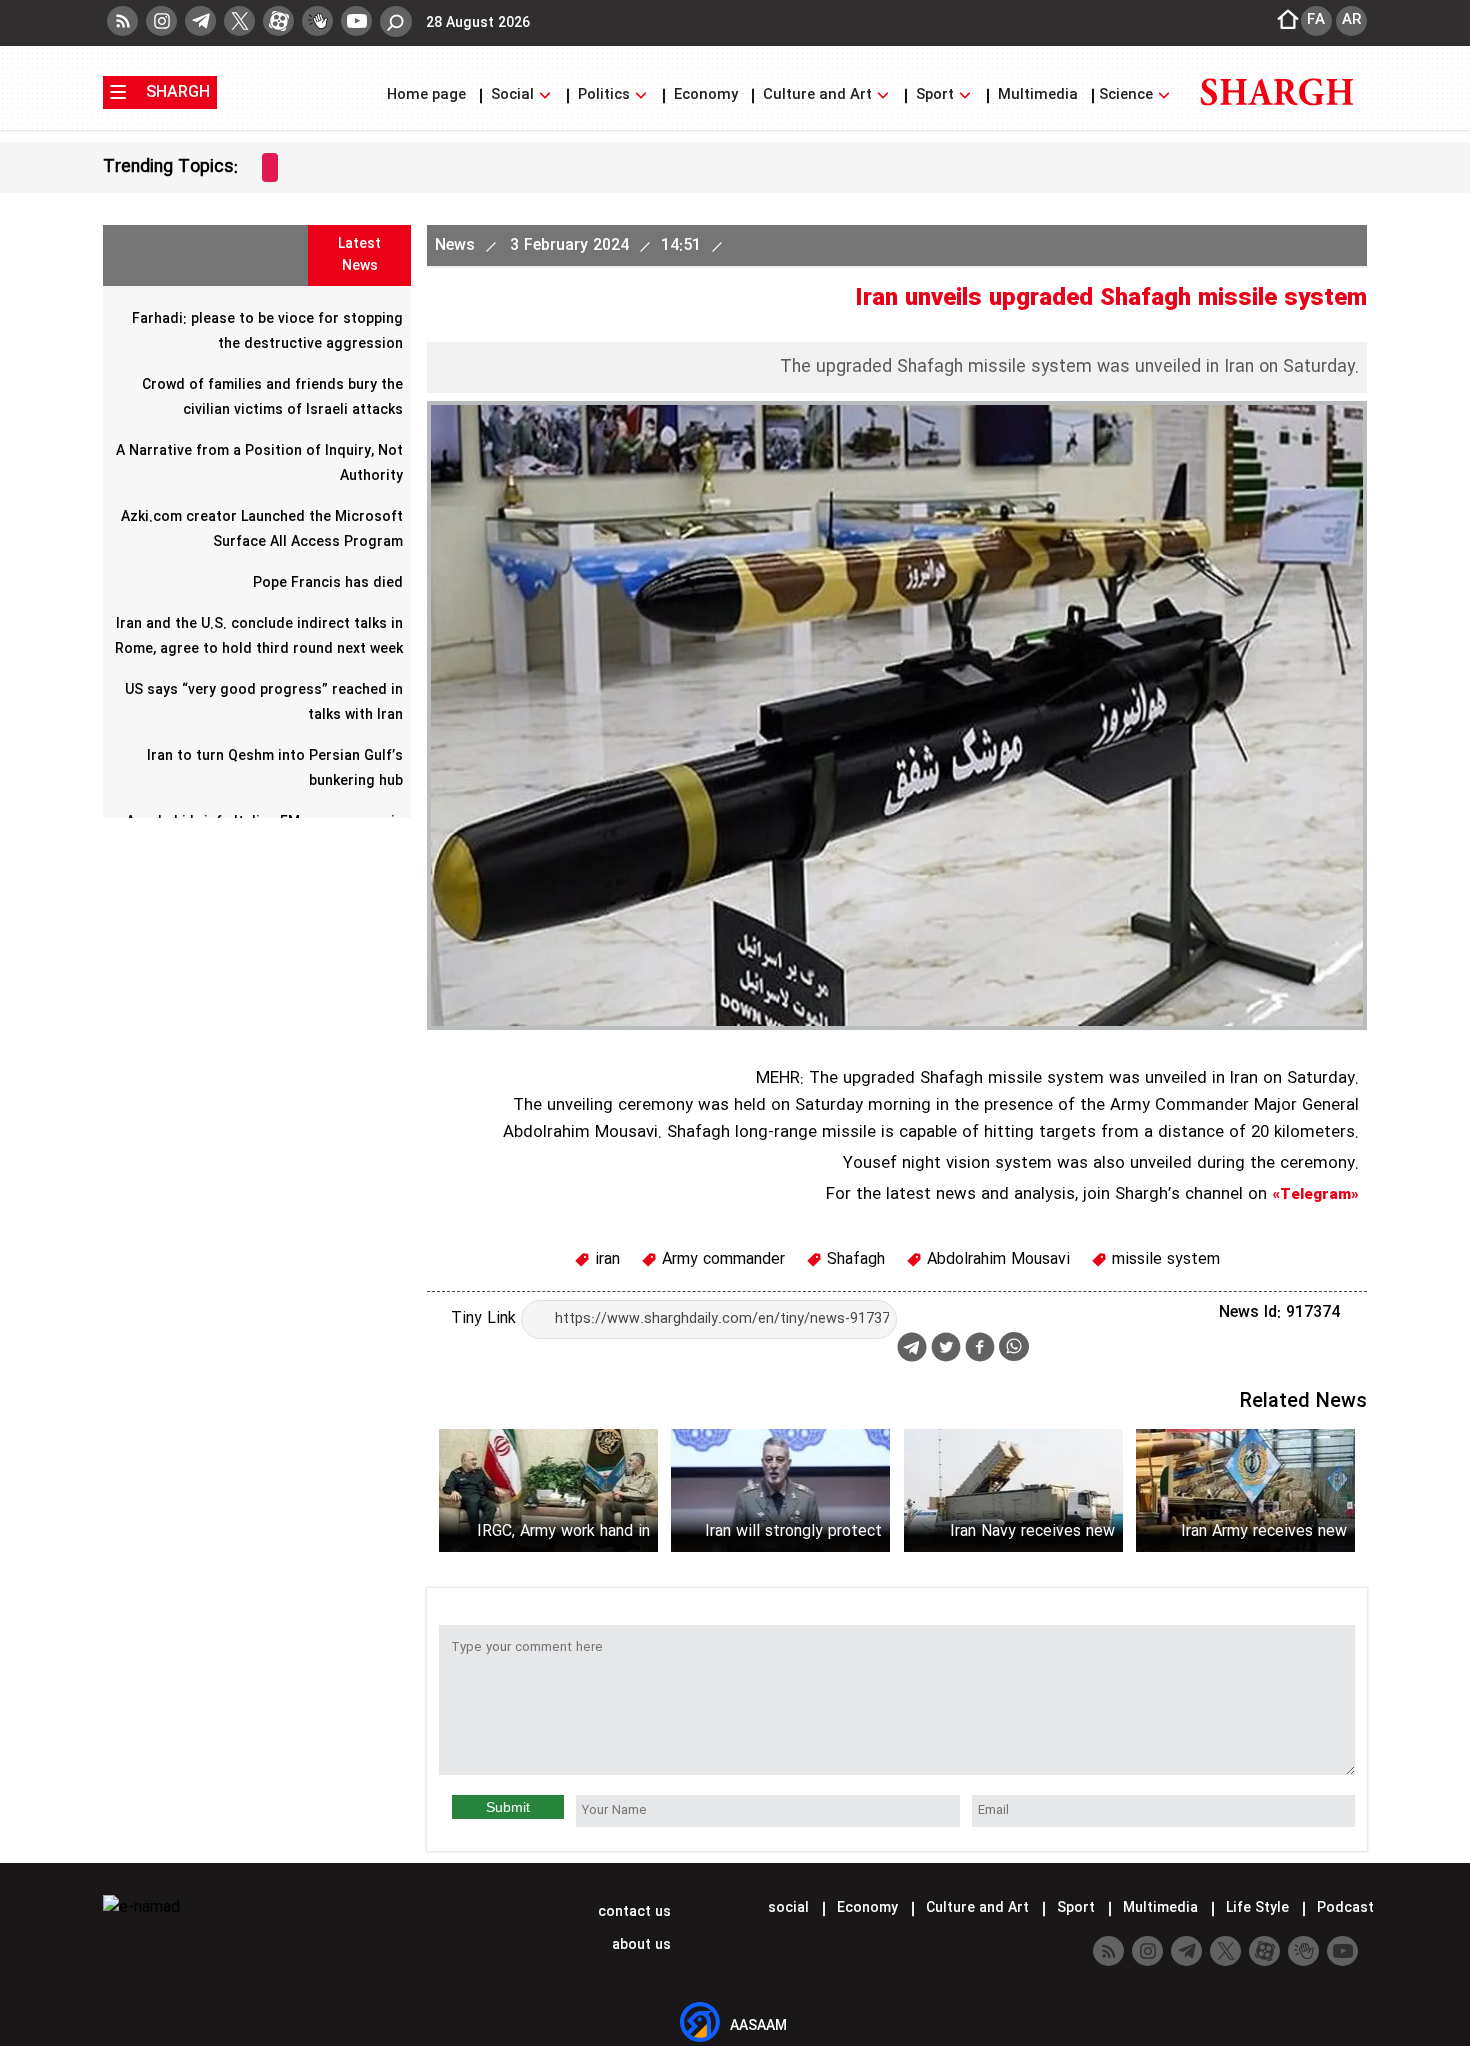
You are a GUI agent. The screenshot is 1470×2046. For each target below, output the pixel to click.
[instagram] (161, 21)
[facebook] (980, 1349)
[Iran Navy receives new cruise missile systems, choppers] (1013, 1490)
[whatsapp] (1014, 1346)
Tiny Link (486, 1318)
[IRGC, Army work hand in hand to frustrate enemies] (548, 1490)
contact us (632, 1912)
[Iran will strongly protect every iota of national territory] (780, 1490)
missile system (1163, 1259)
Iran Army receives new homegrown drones (1264, 1531)
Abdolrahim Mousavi (996, 1259)
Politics (604, 95)
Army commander (721, 1259)
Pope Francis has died (328, 583)
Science (1128, 95)
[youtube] (356, 21)
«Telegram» (1315, 1195)
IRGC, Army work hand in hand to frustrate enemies (556, 1531)
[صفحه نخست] (1282, 21)
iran (605, 1259)
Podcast (1343, 1908)
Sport (935, 95)
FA (1316, 20)
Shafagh (853, 1259)
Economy (706, 95)
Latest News (359, 255)
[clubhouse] (317, 21)
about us (639, 1945)
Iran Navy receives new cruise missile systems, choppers (1032, 1531)
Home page (428, 95)
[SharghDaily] (1277, 117)
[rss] (122, 21)
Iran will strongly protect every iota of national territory (793, 1531)
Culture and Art (817, 95)
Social (512, 95)
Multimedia (1038, 95)
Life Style (1257, 1908)
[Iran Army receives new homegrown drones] (1245, 1490)
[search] (396, 21)
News (457, 245)
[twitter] (239, 21)
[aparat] (278, 21)
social (788, 1908)
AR (1351, 20)
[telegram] (200, 21)
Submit (508, 1807)
